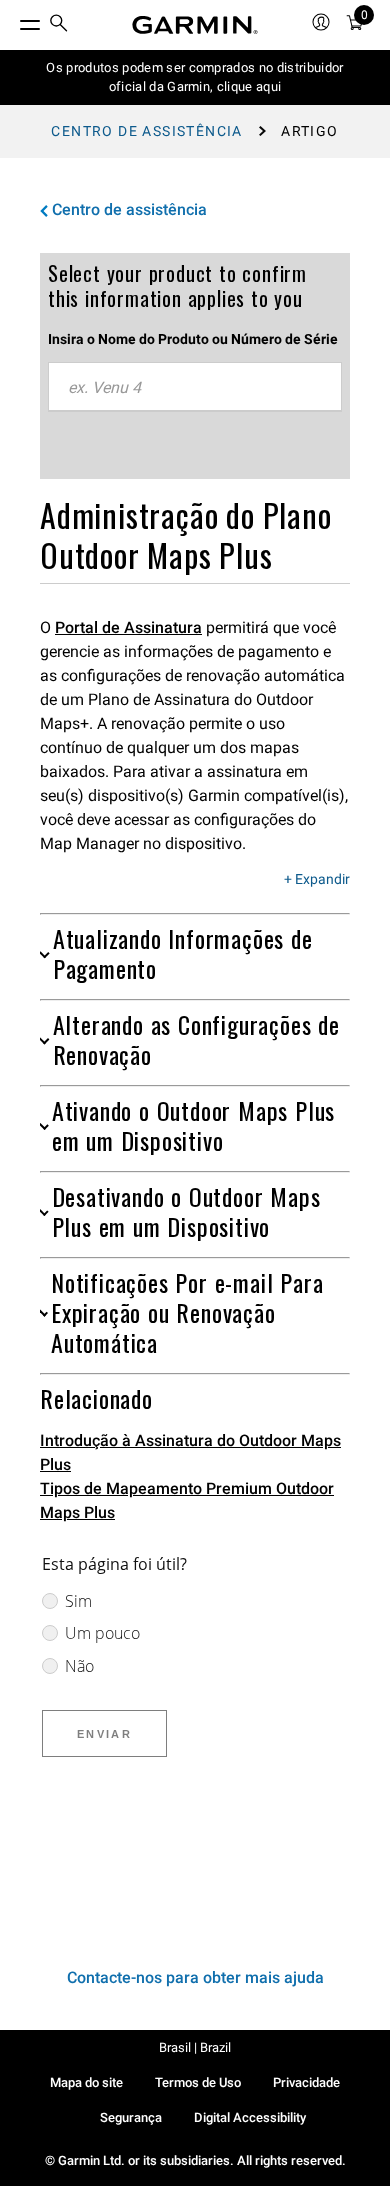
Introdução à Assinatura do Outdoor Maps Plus (190, 1452)
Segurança (131, 2117)
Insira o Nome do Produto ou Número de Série (193, 339)
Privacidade (306, 2082)
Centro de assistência (146, 131)
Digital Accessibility (250, 2117)
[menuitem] (59, 25)
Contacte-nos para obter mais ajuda (195, 1977)
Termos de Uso (198, 2082)
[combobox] (195, 387)
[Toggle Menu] (12, 20)
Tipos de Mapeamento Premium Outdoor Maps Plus (187, 1500)
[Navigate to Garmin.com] (195, 25)
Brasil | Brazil (195, 2047)
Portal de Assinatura (128, 627)
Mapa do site (86, 2082)
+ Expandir (317, 880)
